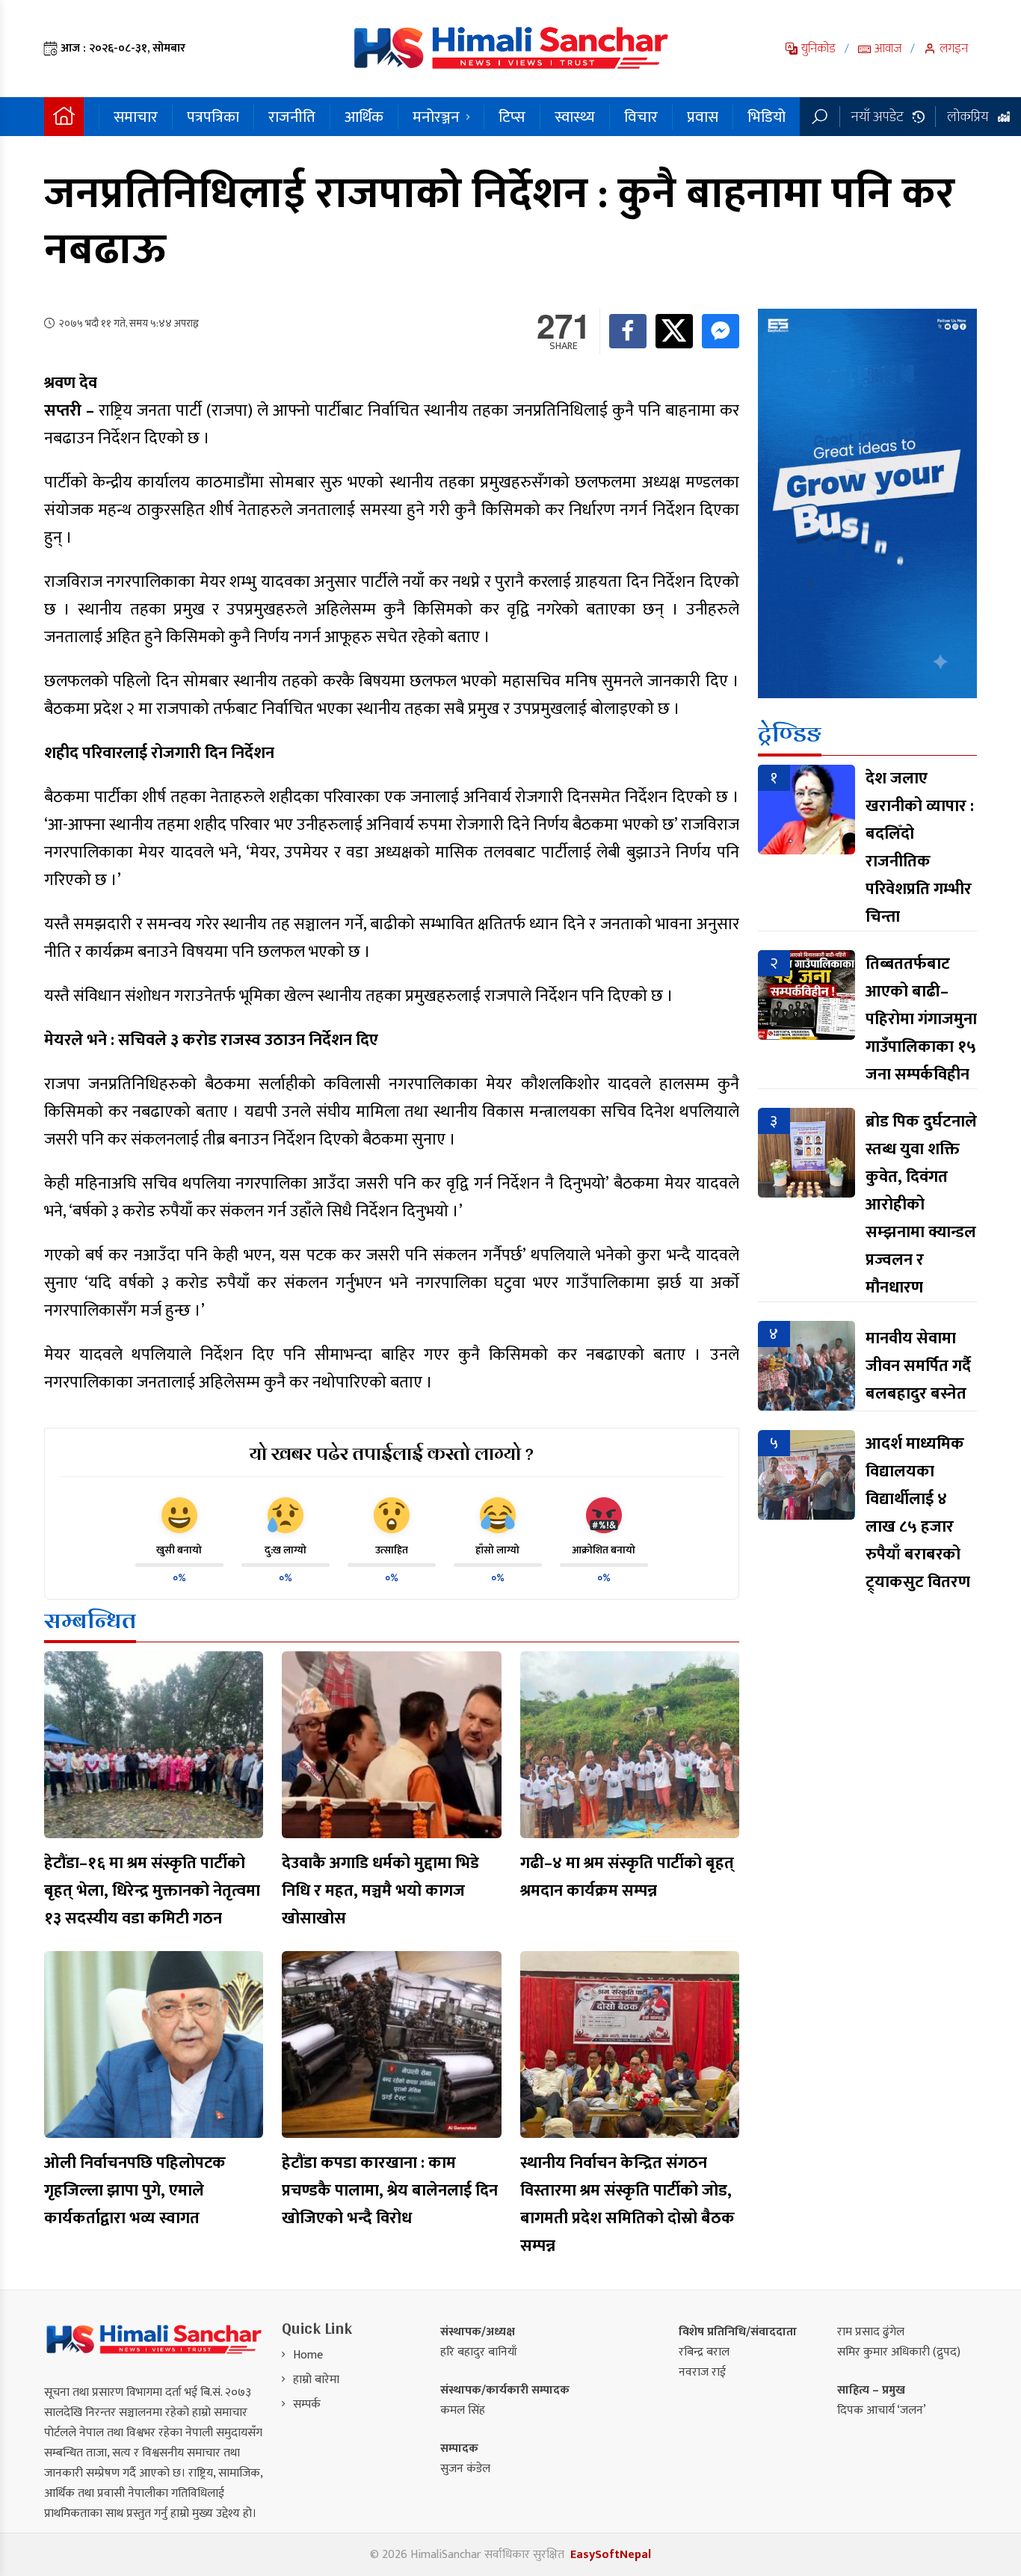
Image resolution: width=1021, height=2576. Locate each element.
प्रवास (703, 117)
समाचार (136, 117)
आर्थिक (364, 117)
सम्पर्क (307, 2404)
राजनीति (292, 117)
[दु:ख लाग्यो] (286, 1515)
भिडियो (766, 117)
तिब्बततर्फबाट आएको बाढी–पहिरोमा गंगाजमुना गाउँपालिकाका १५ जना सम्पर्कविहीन (921, 1019)
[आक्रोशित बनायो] (604, 1515)
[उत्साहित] (392, 1515)
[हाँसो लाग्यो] (498, 1515)
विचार (641, 117)
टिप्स (512, 117)
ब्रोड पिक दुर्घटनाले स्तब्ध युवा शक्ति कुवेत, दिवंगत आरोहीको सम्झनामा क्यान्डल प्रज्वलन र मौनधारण (921, 1205)
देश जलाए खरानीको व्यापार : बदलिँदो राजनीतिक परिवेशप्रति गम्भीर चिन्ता (920, 848)
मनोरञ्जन (436, 117)
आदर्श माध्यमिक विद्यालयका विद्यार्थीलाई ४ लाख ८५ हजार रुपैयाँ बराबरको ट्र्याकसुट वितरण (918, 1513)
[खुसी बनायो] (179, 1515)
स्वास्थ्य (575, 117)
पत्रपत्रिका (213, 117)
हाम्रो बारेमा (316, 2380)
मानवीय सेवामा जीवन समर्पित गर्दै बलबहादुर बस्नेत (918, 1366)
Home (308, 2355)
